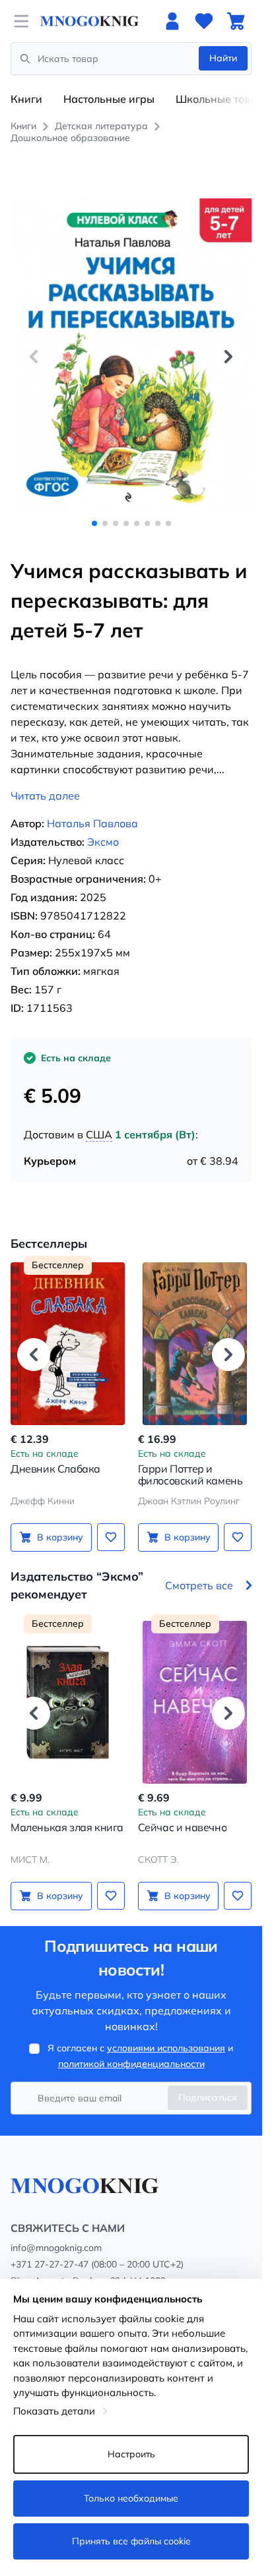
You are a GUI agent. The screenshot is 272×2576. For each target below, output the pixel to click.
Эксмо (103, 842)
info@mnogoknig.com (56, 2248)
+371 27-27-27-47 (50, 2264)
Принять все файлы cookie (131, 2541)
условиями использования (166, 2048)
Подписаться (208, 2097)
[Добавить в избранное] (111, 1537)
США (99, 1134)
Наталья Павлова (92, 823)
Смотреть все (199, 1585)
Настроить (131, 2454)
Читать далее (45, 796)
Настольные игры (109, 99)
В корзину (60, 1537)
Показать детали (54, 2411)
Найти (223, 58)
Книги (26, 99)
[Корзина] (236, 21)
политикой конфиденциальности (131, 2064)
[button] (228, 357)
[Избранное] (204, 21)
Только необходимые (131, 2498)
